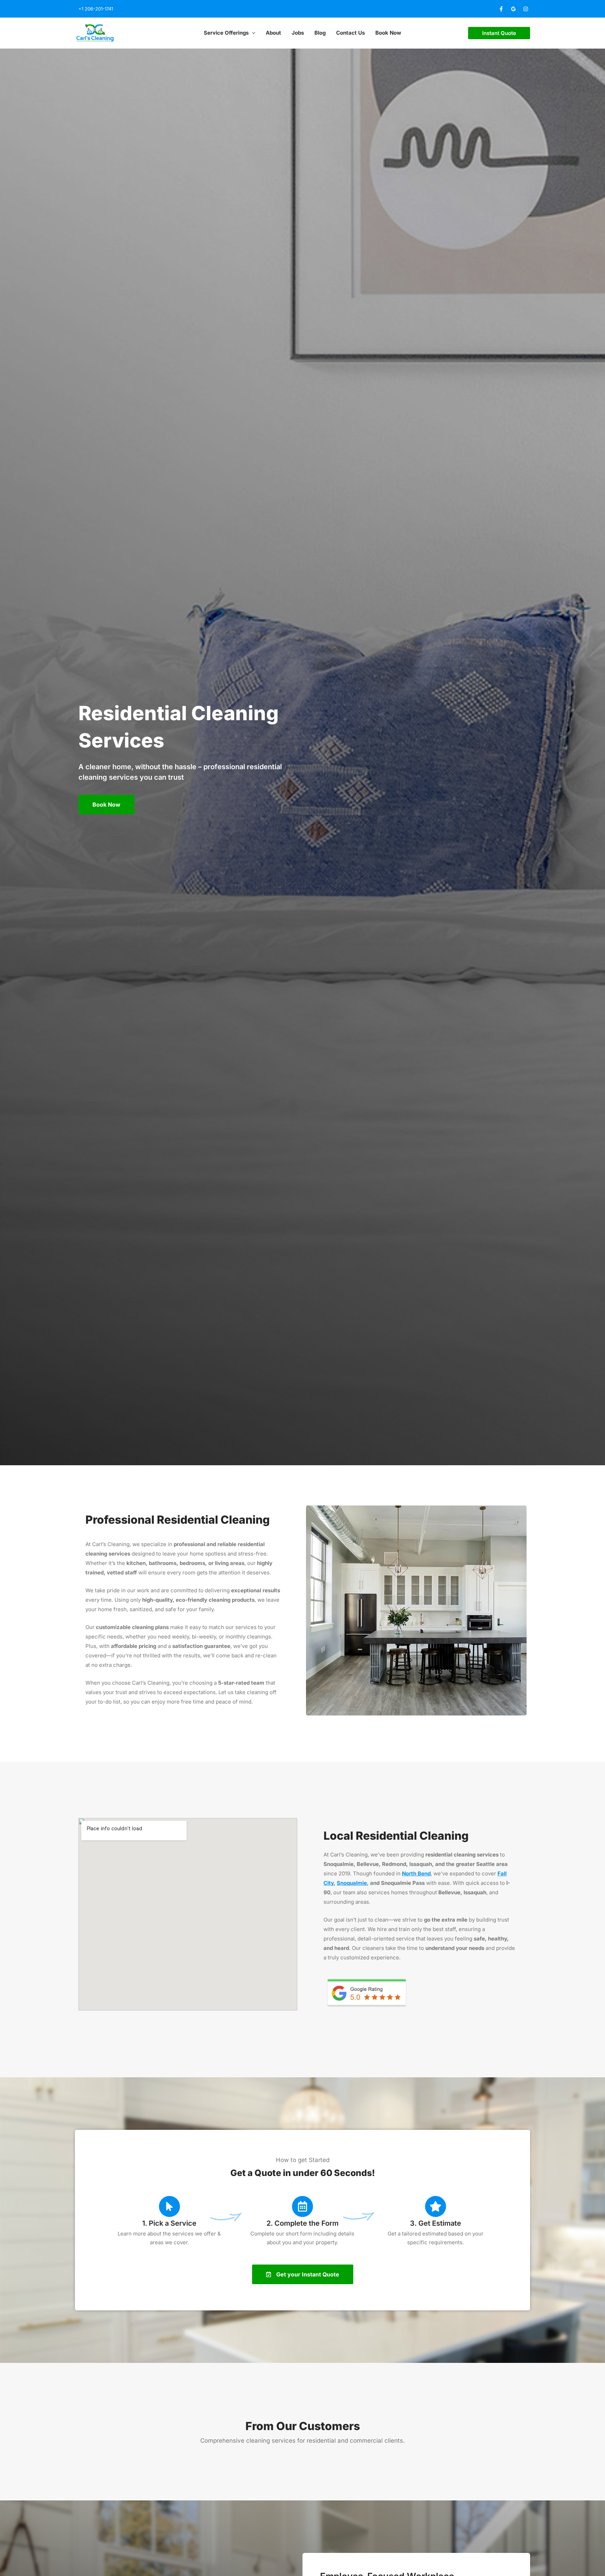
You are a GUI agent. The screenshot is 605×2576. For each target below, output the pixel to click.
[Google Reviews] (513, 9)
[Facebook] (501, 9)
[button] (252, 33)
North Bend (416, 1873)
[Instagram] (526, 9)
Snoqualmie (352, 1883)
